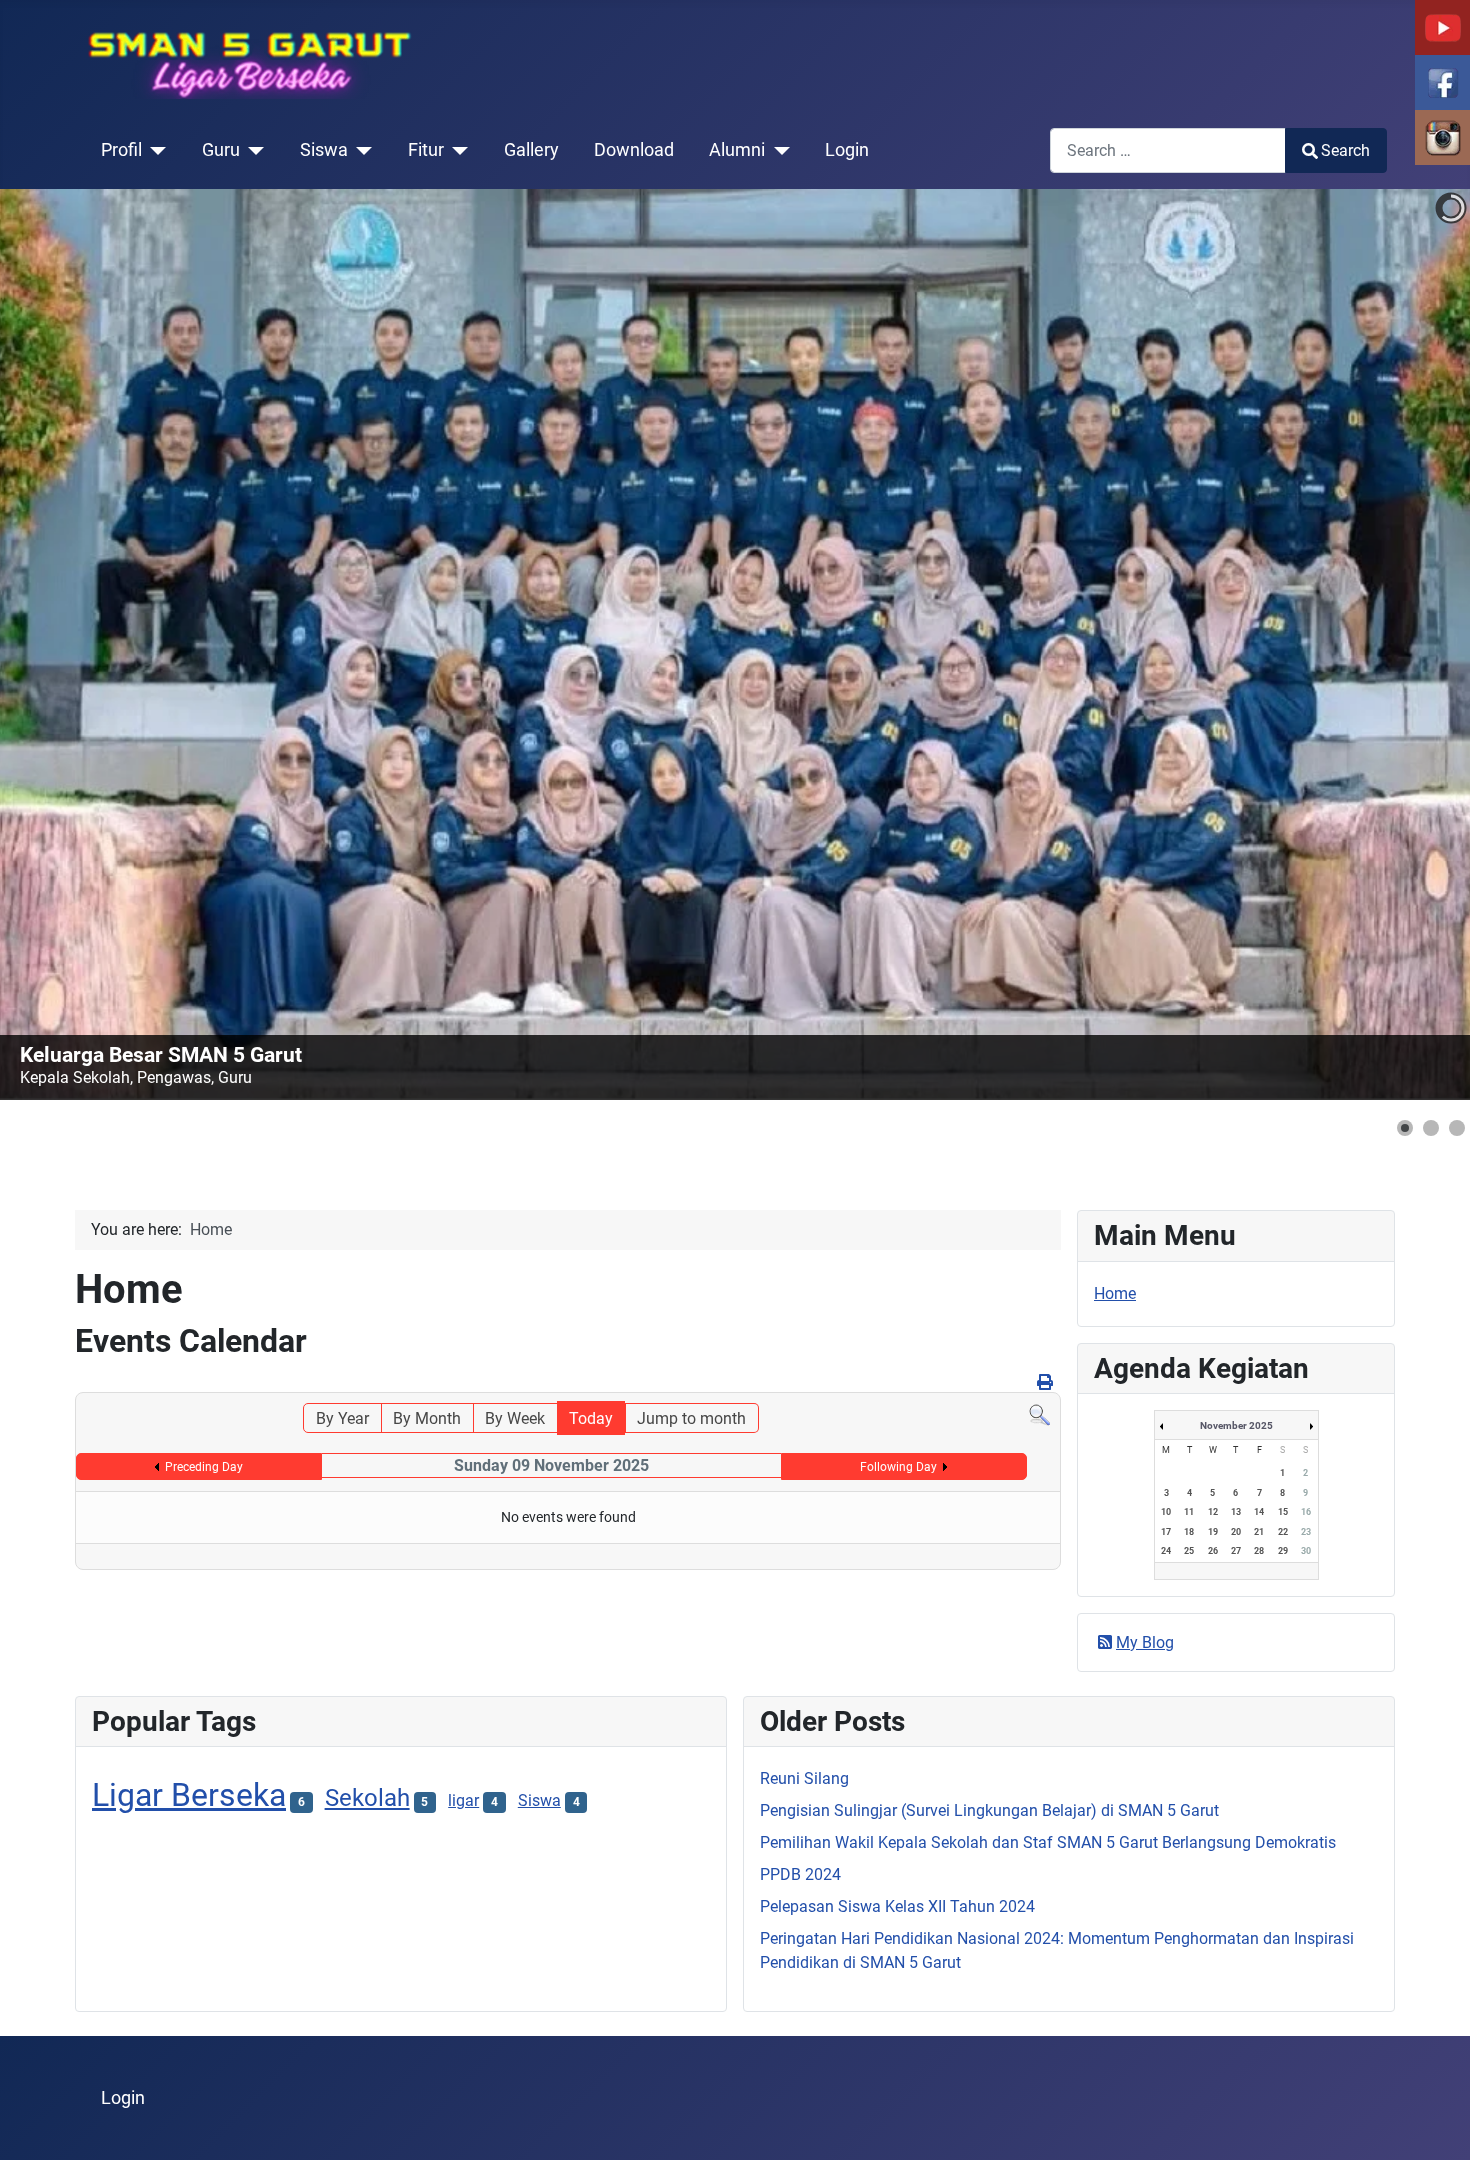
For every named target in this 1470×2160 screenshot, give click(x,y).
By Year (342, 1418)
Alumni (737, 150)
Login (847, 150)
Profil (121, 150)
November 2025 (1236, 1425)
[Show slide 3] (1457, 1128)
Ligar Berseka (189, 1795)
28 (1259, 1551)
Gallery (531, 150)
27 (1236, 1551)
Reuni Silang (804, 1778)
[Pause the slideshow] (1409, 645)
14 (1259, 1512)
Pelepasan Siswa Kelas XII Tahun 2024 (897, 1906)
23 (1306, 1532)
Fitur (426, 150)
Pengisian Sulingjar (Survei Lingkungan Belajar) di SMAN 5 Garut (989, 1810)
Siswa (324, 150)
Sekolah (367, 1798)
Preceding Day (204, 1467)
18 (1189, 1532)
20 (1236, 1532)
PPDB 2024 (800, 1874)
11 (1189, 1512)
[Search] (1039, 1414)
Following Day (898, 1467)
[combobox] (1168, 150)
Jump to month (691, 1418)
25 (1189, 1551)
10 (1166, 1512)
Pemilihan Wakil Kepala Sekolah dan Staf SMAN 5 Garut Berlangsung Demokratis (1048, 1842)
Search (1345, 150)
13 (1236, 1512)
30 (1306, 1551)
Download (634, 150)
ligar (463, 1800)
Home (1115, 1293)
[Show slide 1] (1405, 1128)
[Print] (1046, 1382)
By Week (515, 1418)
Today (591, 1418)
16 (1306, 1512)
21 (1259, 1532)
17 (1166, 1532)
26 (1213, 1551)
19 (1213, 1532)
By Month (427, 1418)
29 (1283, 1551)
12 (1213, 1512)
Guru (221, 150)
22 (1283, 1532)
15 (1283, 1512)
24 (1166, 1551)
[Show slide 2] (1431, 1128)
